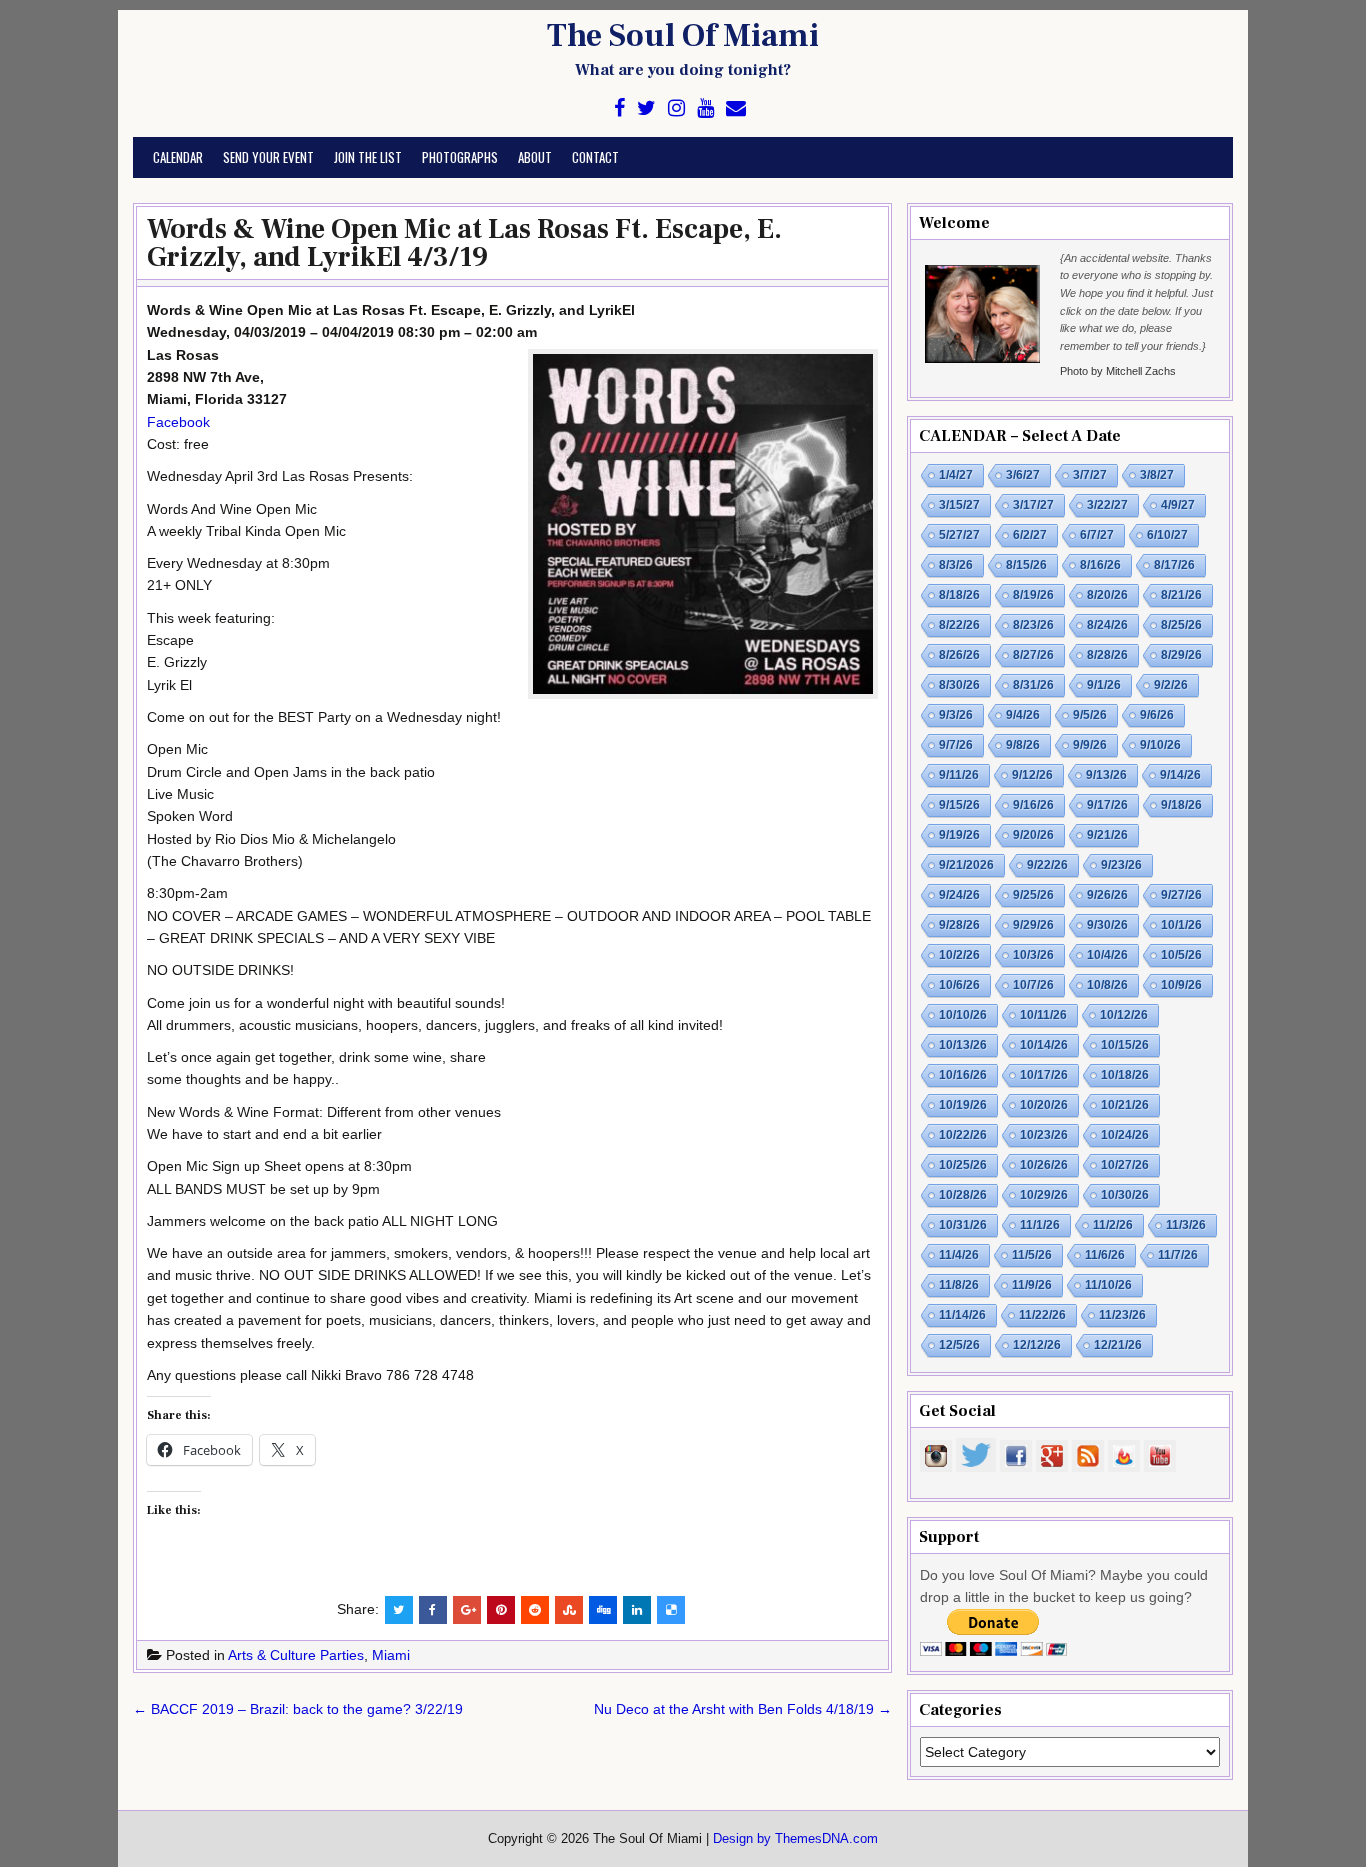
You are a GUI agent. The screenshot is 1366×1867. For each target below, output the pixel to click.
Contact (595, 157)
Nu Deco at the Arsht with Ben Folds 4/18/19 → (743, 1709)
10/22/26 (963, 1135)
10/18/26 (1125, 1075)
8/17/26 (1174, 565)
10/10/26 (963, 1015)
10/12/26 (1124, 1015)
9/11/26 (959, 775)
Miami (391, 1655)
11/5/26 (1032, 1255)
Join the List (368, 157)
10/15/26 (1125, 1045)
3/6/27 (1023, 475)
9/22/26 (1047, 865)
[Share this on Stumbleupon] (569, 1610)
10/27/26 (1125, 1165)
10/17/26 (1044, 1075)
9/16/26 (1033, 805)
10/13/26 (963, 1045)
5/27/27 (959, 535)
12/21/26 (1118, 1345)
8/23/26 (1033, 625)
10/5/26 (1181, 955)
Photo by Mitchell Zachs (1118, 371)
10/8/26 (1107, 985)
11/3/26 (1186, 1225)
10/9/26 (1181, 985)
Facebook (178, 422)
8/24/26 (1107, 625)
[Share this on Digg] (603, 1610)
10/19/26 (963, 1105)
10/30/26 (1125, 1195)
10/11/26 (1043, 1015)
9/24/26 (959, 895)
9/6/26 (1157, 715)
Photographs (460, 157)
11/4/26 (959, 1255)
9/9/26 (1090, 745)
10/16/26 (963, 1075)
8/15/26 (1026, 565)
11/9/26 (1032, 1285)
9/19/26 (959, 835)
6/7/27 (1097, 535)
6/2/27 (1030, 535)
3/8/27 (1157, 475)
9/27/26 (1181, 895)
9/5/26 (1090, 715)
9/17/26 (1107, 805)
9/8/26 (1023, 745)
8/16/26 (1100, 565)
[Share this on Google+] (467, 1610)
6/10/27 (1167, 535)
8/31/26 (1033, 685)
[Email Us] (736, 108)
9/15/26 (959, 805)
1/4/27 (956, 475)
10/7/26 (1033, 985)
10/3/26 (1033, 955)
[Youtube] (705, 108)
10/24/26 (1125, 1135)
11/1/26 (1040, 1225)
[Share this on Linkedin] (637, 1610)
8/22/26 (959, 625)
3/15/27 (959, 505)
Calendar (178, 157)
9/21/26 (1107, 835)
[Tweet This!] (399, 1610)
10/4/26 (1107, 955)
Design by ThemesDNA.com (795, 1839)
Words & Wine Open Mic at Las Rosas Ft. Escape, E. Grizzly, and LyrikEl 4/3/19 (464, 243)
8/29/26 (1181, 655)
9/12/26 (1032, 775)
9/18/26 (1181, 805)
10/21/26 (1125, 1105)
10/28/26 (963, 1195)
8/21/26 (1181, 595)
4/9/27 (1178, 505)
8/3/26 (956, 565)
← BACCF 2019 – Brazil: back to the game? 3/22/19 (298, 1709)
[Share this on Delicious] (671, 1610)
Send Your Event (268, 157)
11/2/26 (1113, 1225)
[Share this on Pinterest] (501, 1610)
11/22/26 (1042, 1315)
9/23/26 (1121, 865)
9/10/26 (1160, 745)
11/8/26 (959, 1285)
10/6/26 (959, 985)
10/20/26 (1044, 1105)
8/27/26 (1033, 655)
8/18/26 (959, 595)
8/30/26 (959, 685)
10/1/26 (1181, 925)
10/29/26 (1044, 1195)
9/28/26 (959, 925)
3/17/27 (1033, 505)
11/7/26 (1178, 1255)
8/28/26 (1107, 655)
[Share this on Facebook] (433, 1610)
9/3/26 (956, 715)
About (535, 157)
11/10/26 (1108, 1285)
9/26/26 (1107, 895)
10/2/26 (959, 955)
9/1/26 (1104, 685)
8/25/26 (1181, 625)
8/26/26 (959, 655)
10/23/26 (1044, 1135)
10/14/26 (1044, 1045)
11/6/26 (1105, 1255)
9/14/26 (1180, 775)
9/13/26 (1106, 775)
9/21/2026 (966, 865)
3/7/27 (1090, 475)
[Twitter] (646, 108)
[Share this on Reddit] (535, 1610)
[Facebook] (619, 108)
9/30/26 (1107, 925)
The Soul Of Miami (683, 36)
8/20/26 (1107, 595)
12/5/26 (959, 1345)
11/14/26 (962, 1315)
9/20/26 (1033, 835)
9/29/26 (1033, 925)
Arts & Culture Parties (296, 1655)
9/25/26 (1033, 895)
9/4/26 (1023, 715)
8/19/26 (1033, 595)
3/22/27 (1107, 505)
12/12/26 (1037, 1345)
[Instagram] (676, 108)
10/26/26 (1044, 1165)
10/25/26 (963, 1165)
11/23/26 (1122, 1315)
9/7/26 (956, 745)
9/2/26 (1171, 685)
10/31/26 (963, 1225)
